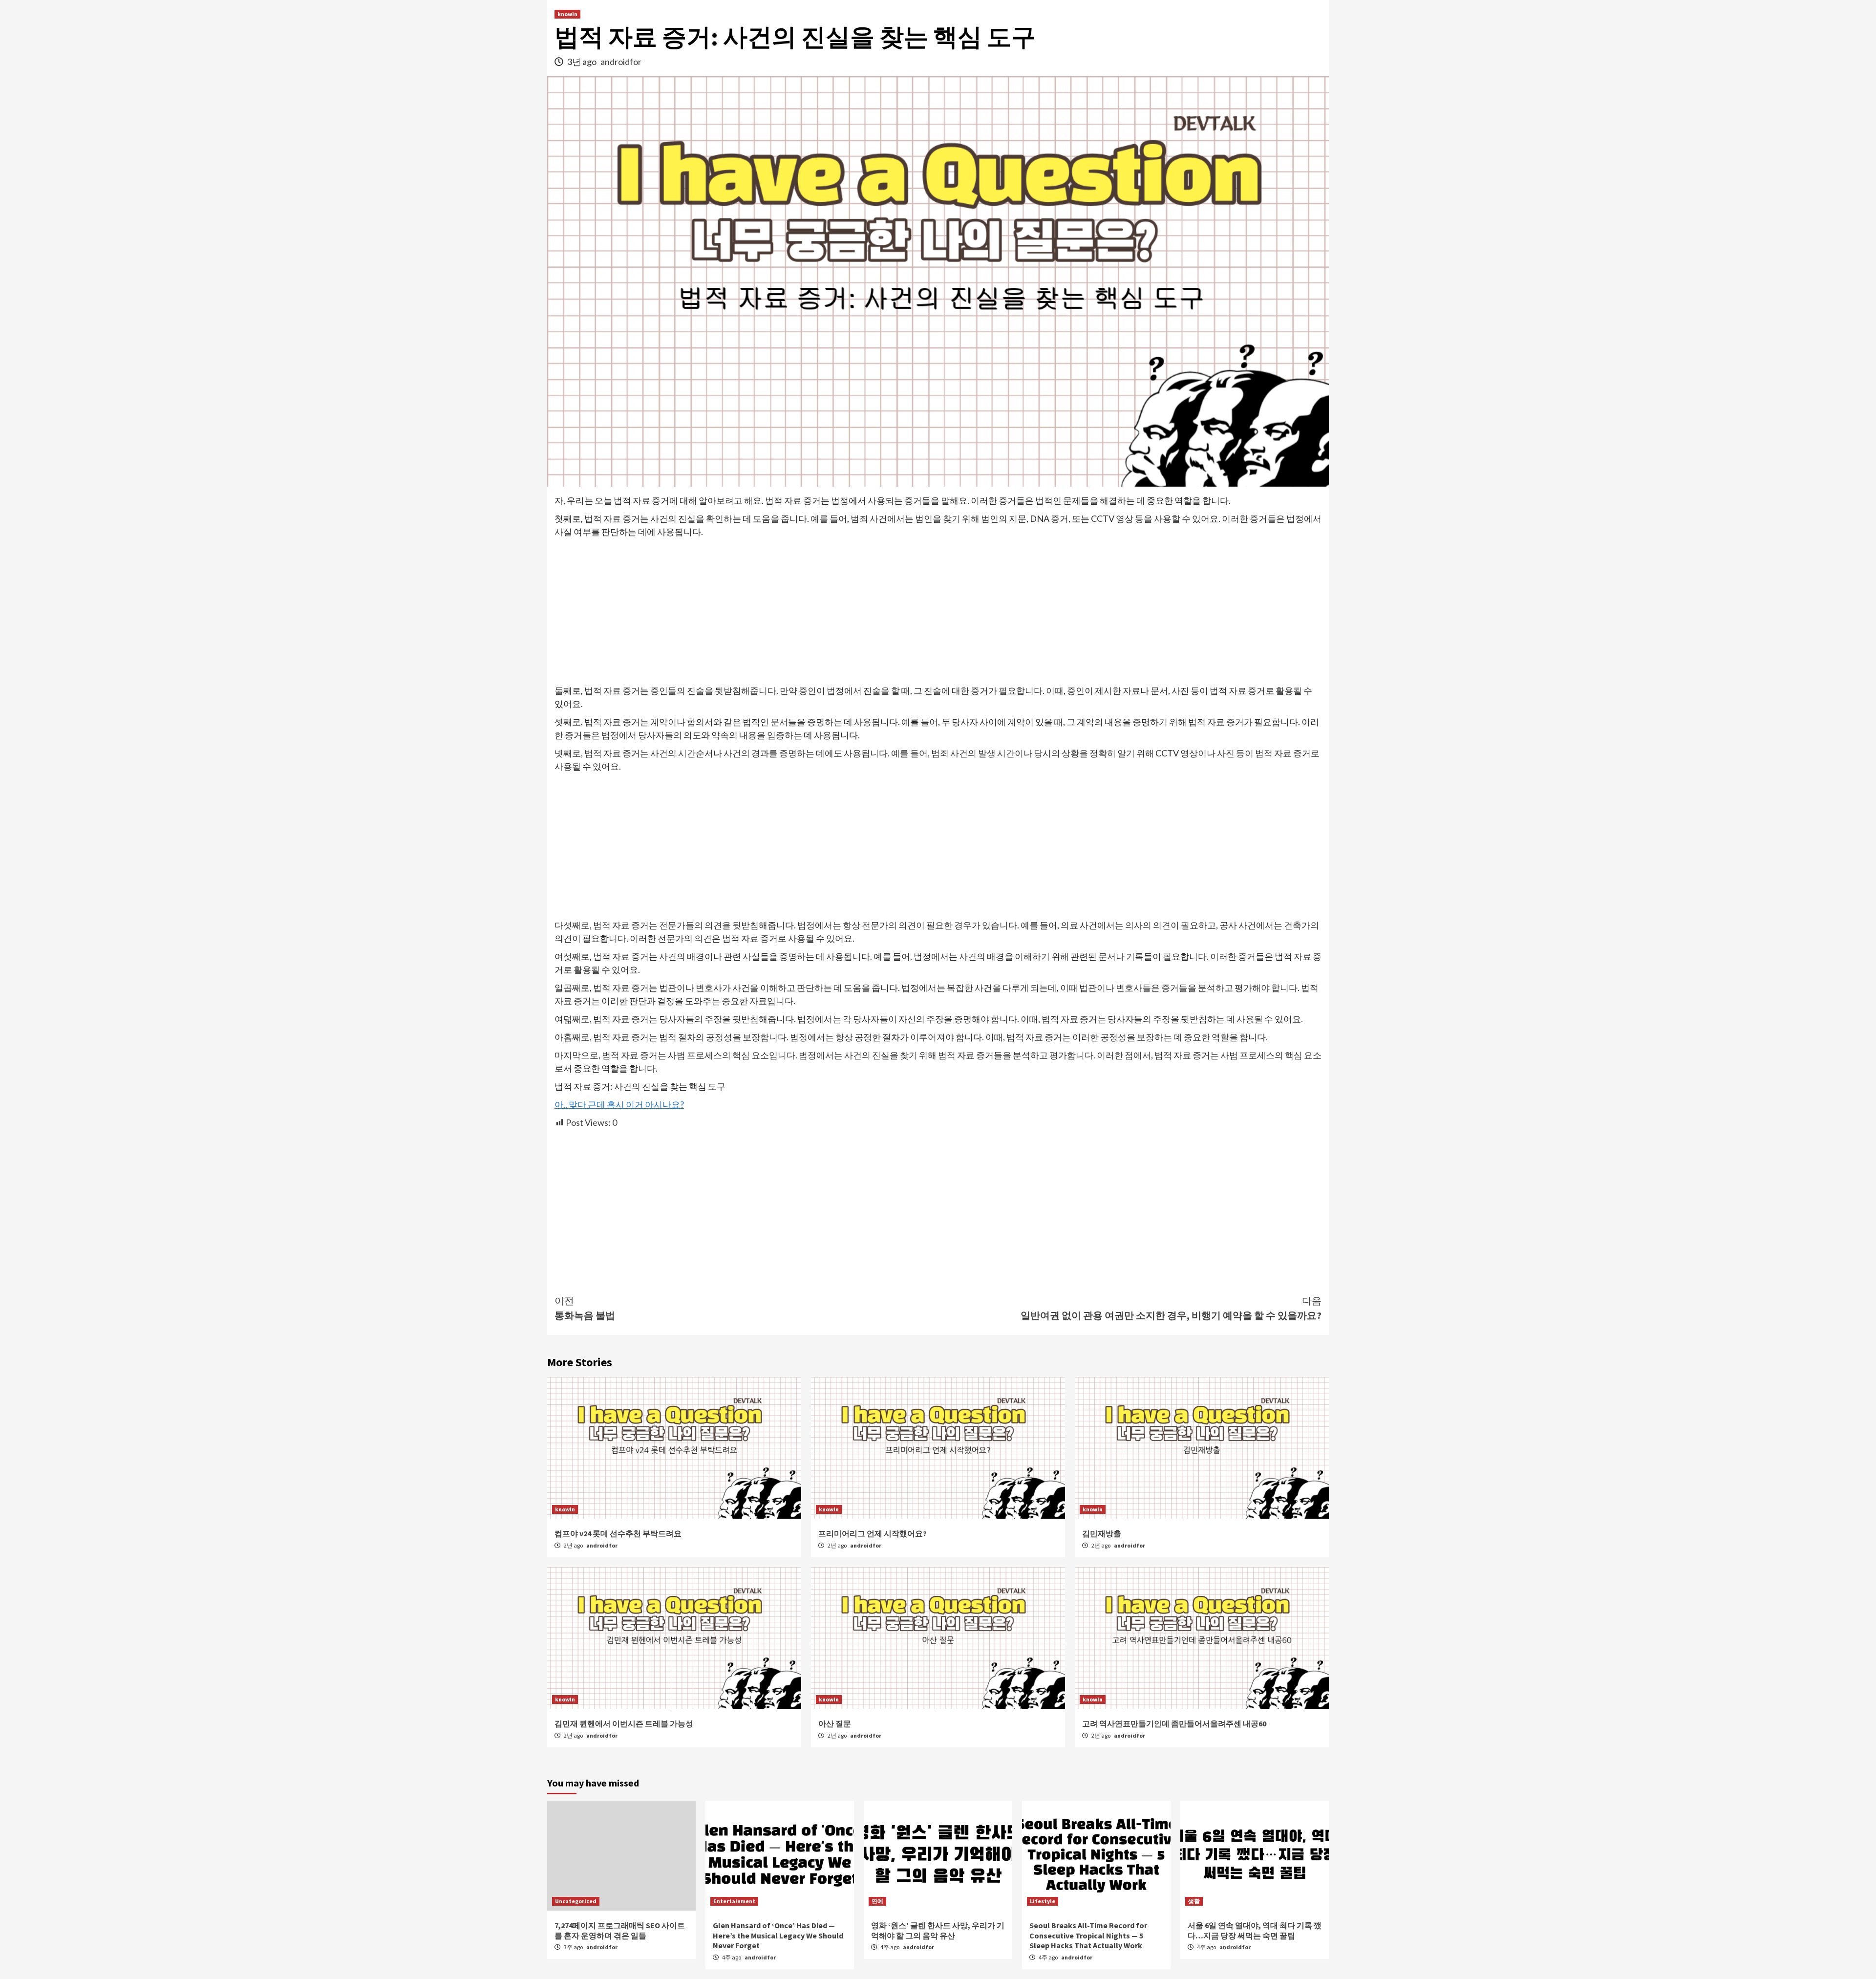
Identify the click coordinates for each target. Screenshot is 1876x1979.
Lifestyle (1043, 1901)
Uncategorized (576, 1901)
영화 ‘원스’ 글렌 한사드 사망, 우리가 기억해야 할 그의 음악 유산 (938, 1930)
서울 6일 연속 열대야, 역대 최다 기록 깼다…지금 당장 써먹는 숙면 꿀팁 (1255, 1930)
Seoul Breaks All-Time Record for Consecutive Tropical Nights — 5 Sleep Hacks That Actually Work (1088, 1936)
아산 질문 (835, 1723)
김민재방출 (1102, 1533)
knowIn (567, 14)
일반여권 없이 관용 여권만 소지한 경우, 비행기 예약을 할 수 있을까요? (1171, 1308)
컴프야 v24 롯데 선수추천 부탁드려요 (618, 1533)
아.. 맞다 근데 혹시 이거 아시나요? (619, 1104)
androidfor (621, 62)
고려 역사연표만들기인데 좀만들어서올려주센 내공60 (1174, 1723)
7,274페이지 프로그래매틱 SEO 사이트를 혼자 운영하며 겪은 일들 (620, 1930)
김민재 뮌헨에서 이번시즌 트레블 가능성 (624, 1723)
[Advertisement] (938, 612)
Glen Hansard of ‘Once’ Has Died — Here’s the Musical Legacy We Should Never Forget (778, 1936)
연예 (877, 1901)
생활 (1194, 1901)
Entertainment (734, 1901)
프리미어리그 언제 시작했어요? (873, 1533)
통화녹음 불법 (585, 1308)
